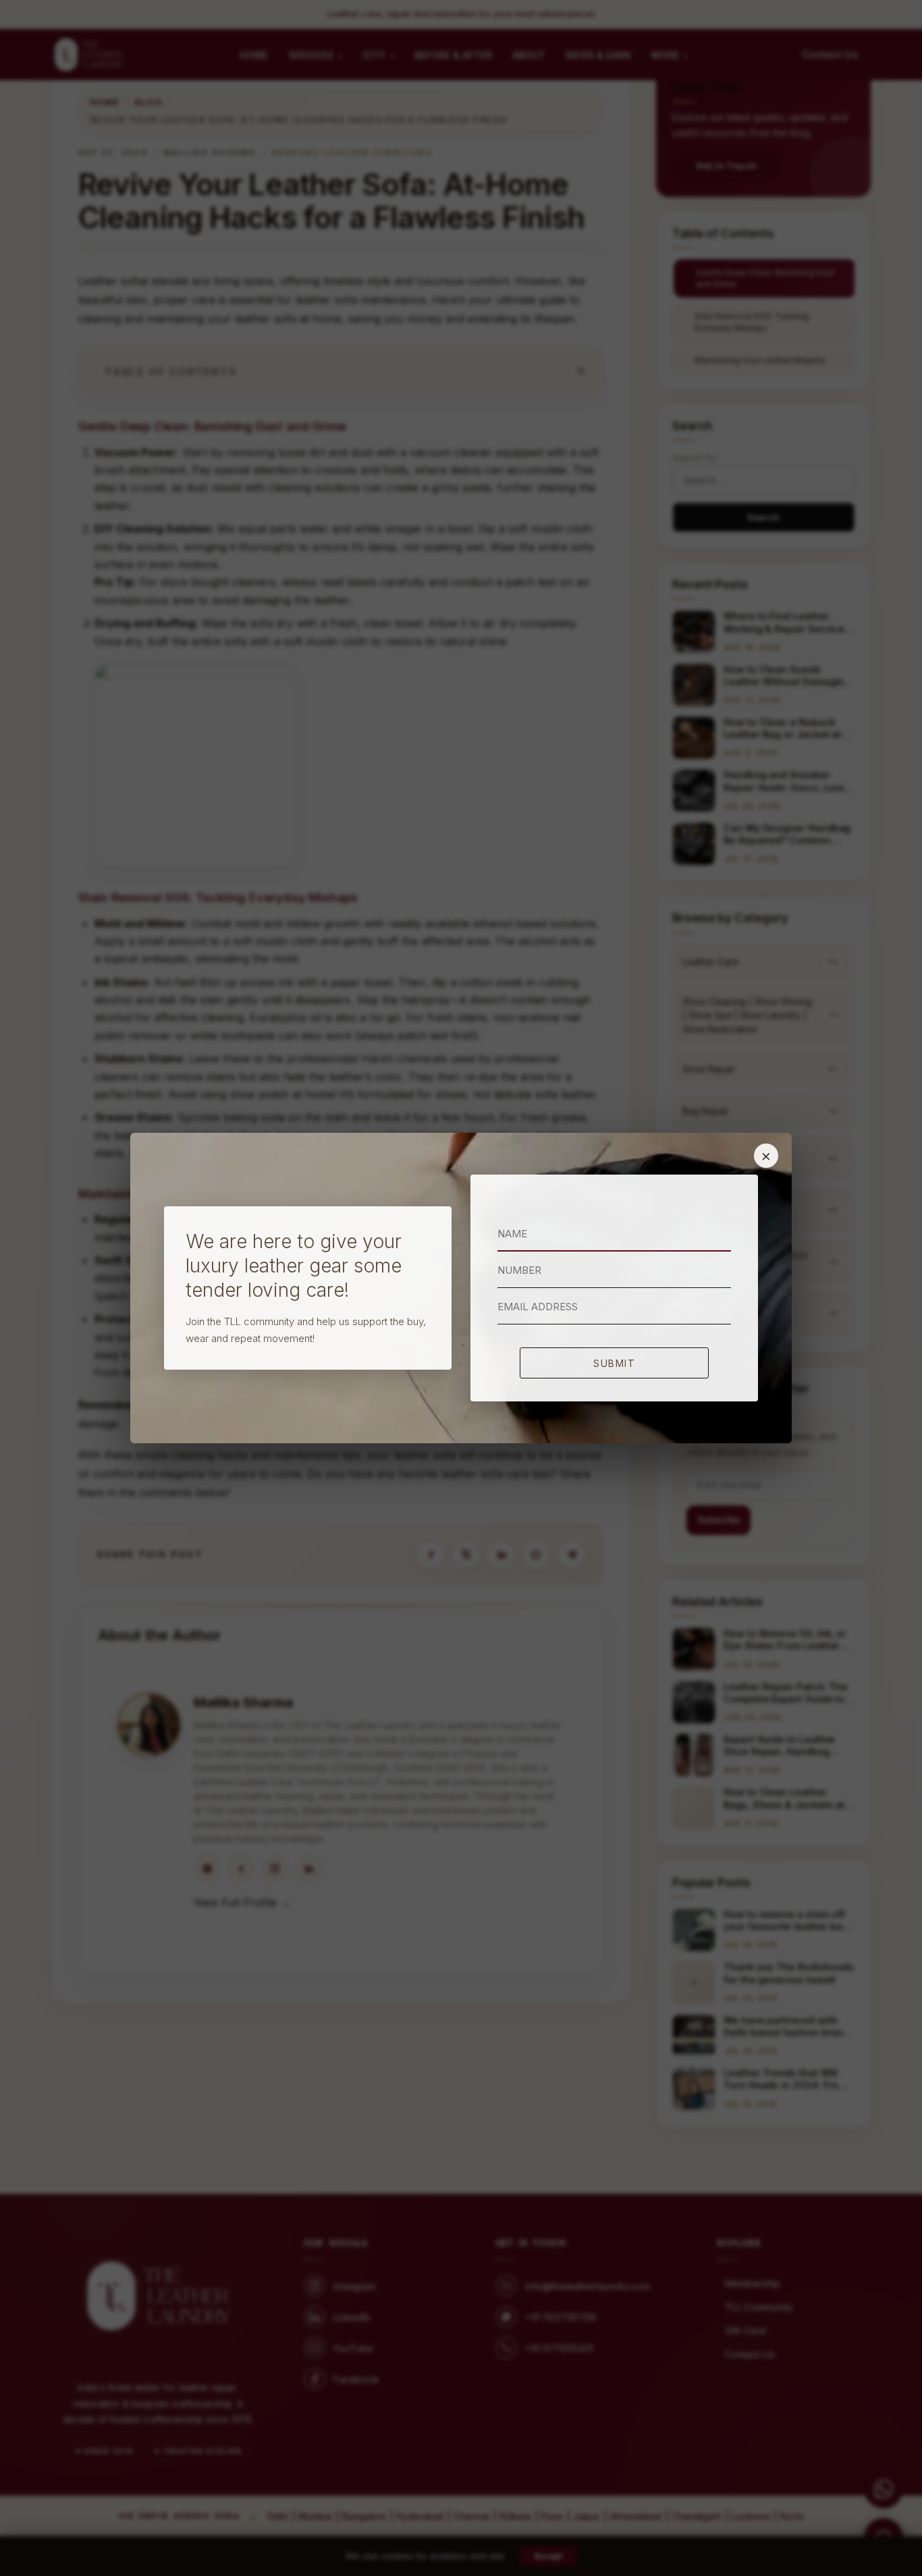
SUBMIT (614, 1363)
